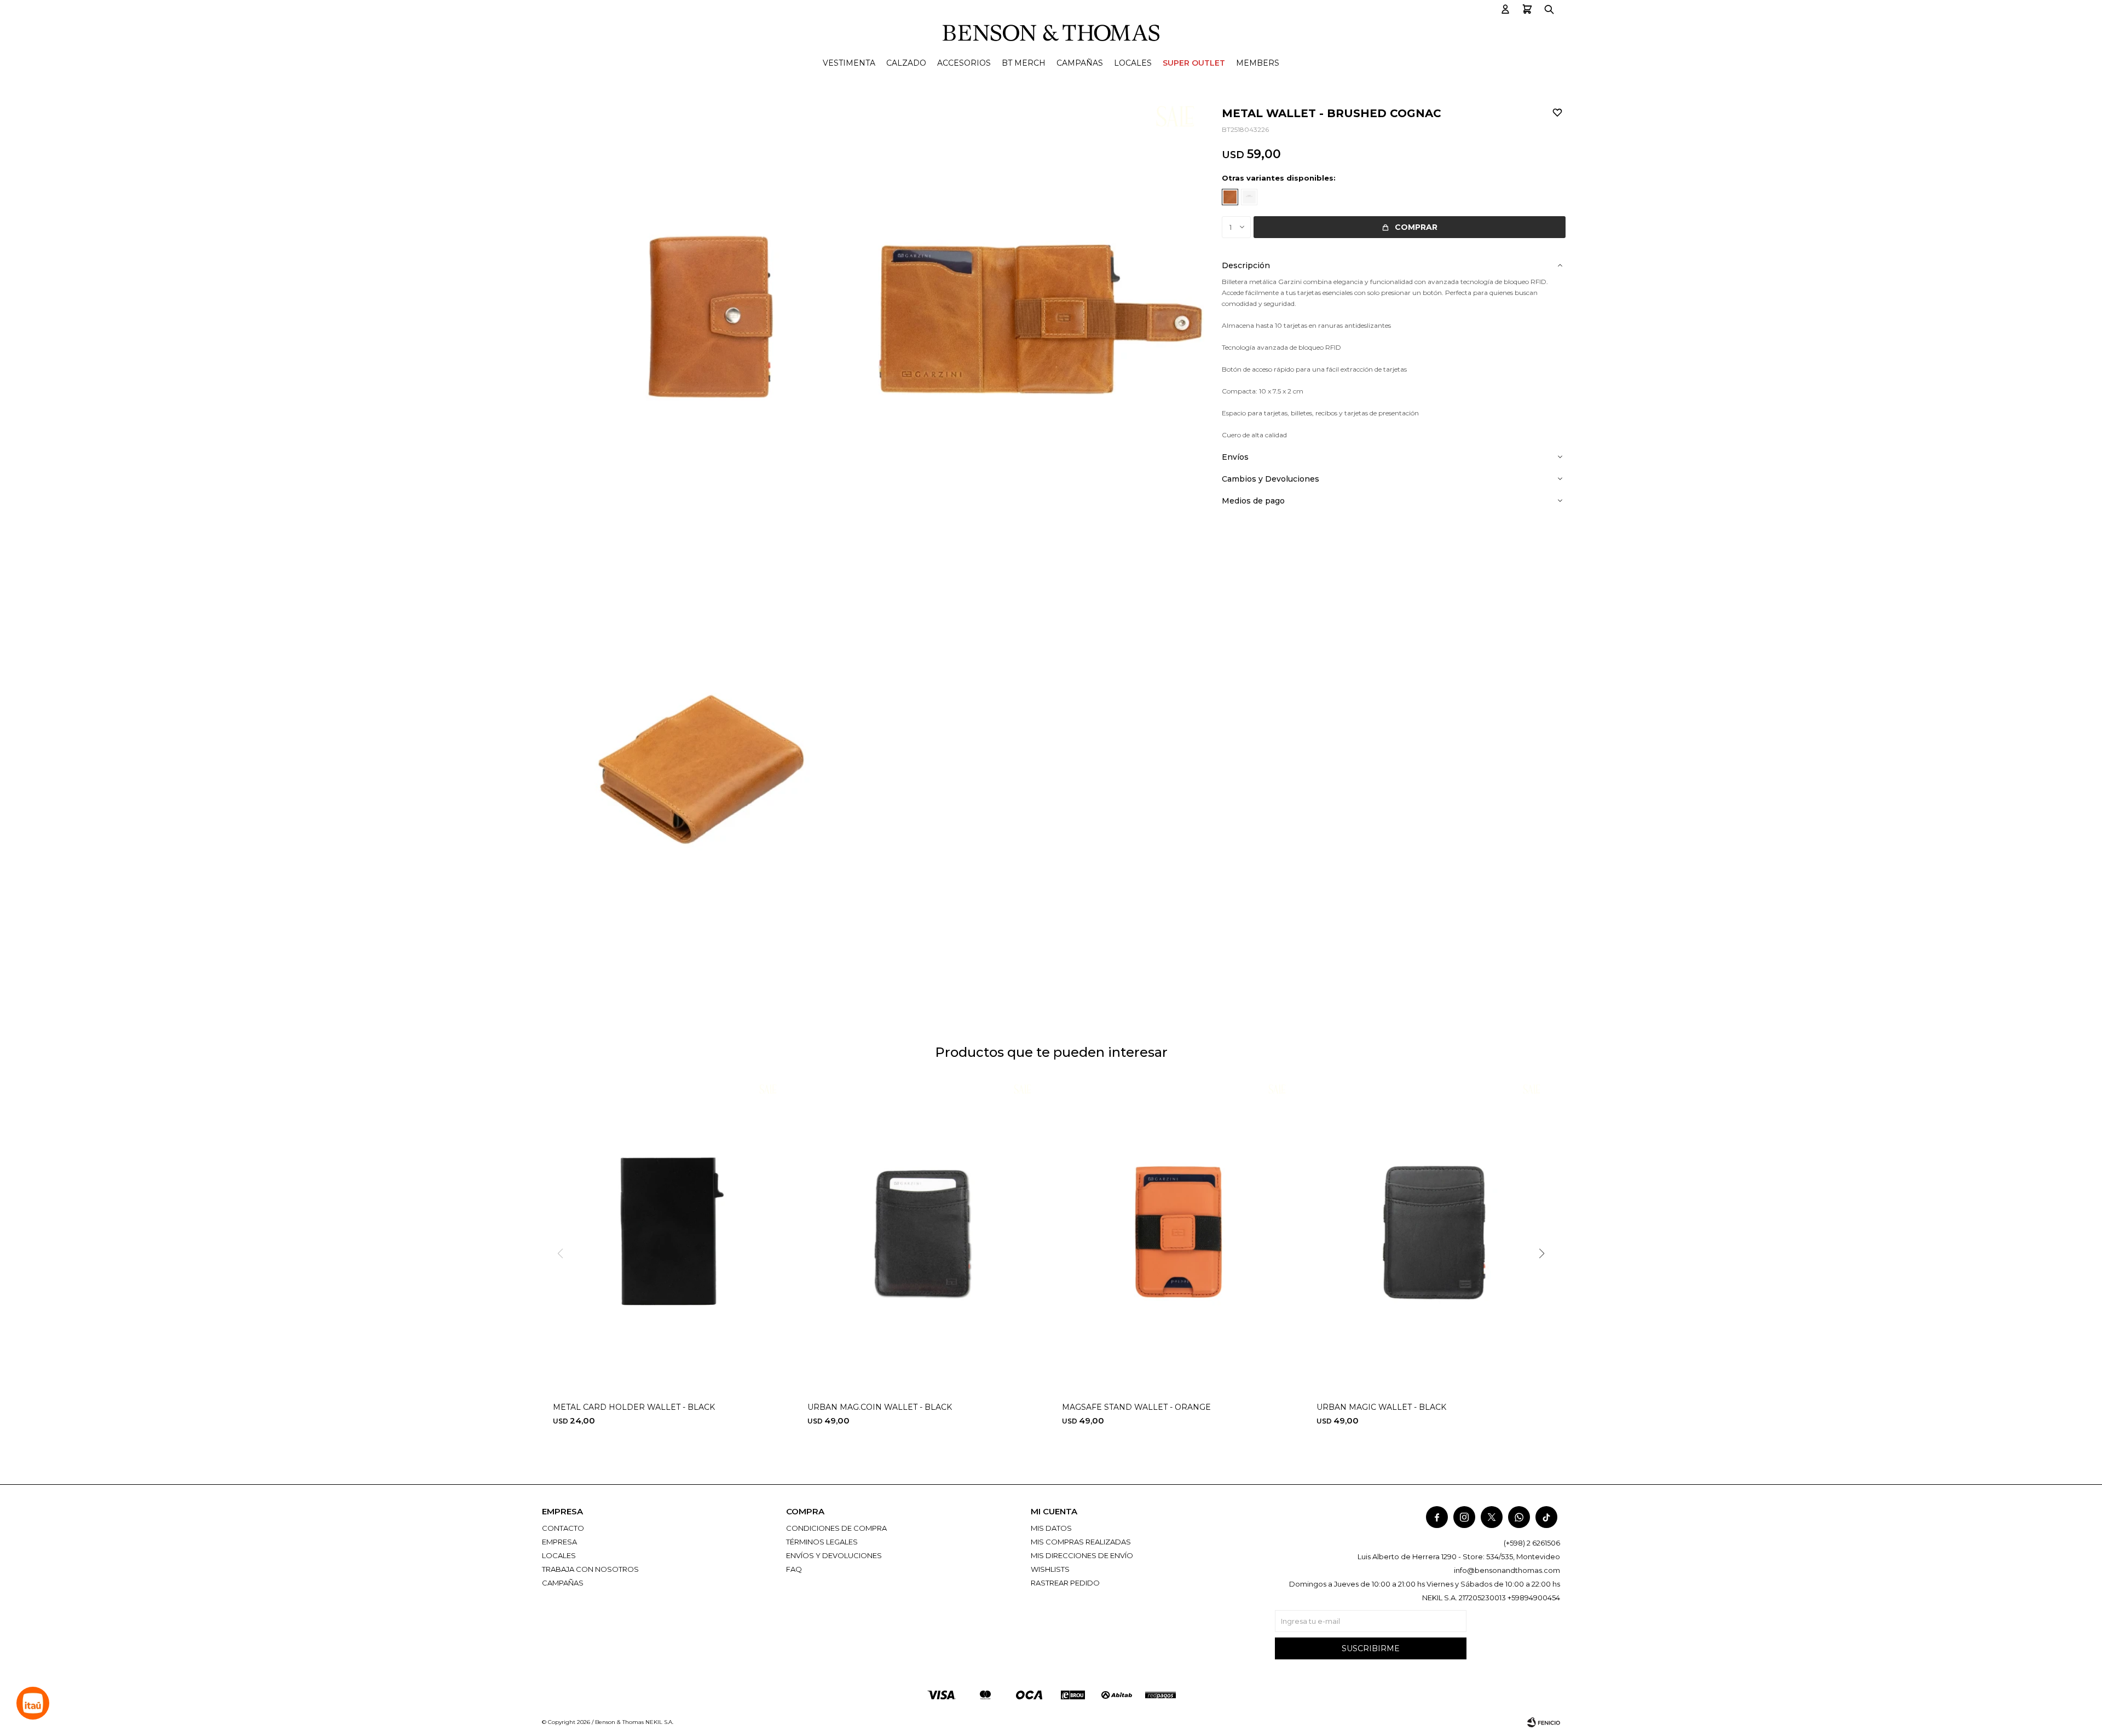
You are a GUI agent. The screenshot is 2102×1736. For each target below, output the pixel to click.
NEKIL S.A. (659, 1722)
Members (1258, 63)
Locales (1133, 63)
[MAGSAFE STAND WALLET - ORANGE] (1178, 1234)
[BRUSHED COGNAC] (1230, 197)
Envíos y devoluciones (834, 1555)
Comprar (1416, 227)
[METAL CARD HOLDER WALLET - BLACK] (669, 1234)
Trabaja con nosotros (590, 1569)
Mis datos (1051, 1528)
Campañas (1080, 63)
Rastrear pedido (1065, 1583)
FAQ (794, 1569)
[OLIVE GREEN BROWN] (1249, 197)
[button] (1505, 10)
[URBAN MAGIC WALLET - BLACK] (1433, 1234)
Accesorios (964, 63)
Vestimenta (849, 63)
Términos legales (822, 1542)
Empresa (559, 1542)
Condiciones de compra (836, 1528)
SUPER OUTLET (1194, 63)
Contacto (563, 1528)
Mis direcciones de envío (1082, 1555)
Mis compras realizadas (1081, 1542)
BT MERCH (1024, 63)
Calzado (906, 63)
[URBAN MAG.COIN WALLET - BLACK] (924, 1234)
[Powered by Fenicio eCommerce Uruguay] (1544, 1722)
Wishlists (1050, 1569)
